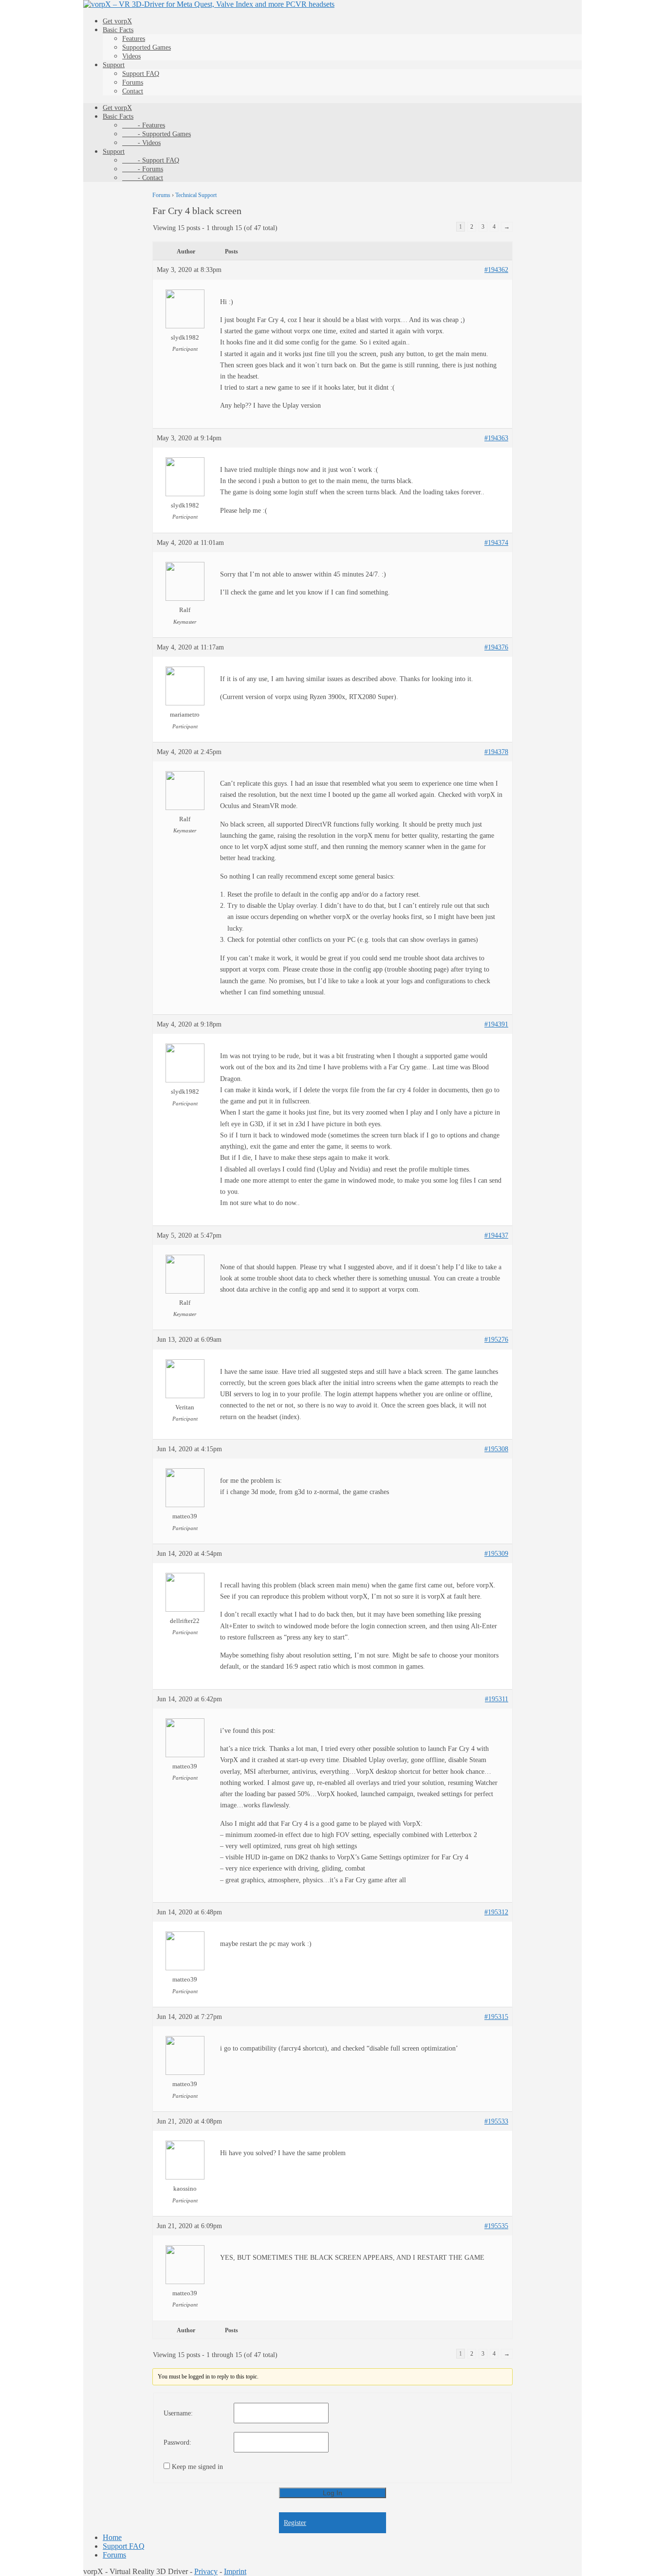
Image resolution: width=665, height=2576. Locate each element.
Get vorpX (117, 21)
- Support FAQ (151, 160)
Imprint (235, 2571)
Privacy (206, 2571)
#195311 (497, 1699)
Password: (177, 2442)
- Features (144, 125)
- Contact (143, 178)
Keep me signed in (197, 2467)
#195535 (496, 2226)
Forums (133, 82)
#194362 (496, 270)
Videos (131, 56)
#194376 (496, 647)
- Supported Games (157, 134)
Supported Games (147, 47)
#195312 (496, 1912)
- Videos (141, 143)
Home (112, 2537)
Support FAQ (141, 74)
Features (134, 39)
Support (114, 65)
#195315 (496, 2017)
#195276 (496, 1340)
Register (295, 2523)
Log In (332, 2493)
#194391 (496, 1024)
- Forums (143, 169)
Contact (133, 91)
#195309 (496, 1554)
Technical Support (196, 195)
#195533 (496, 2121)
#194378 (496, 752)
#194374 (496, 543)
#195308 (496, 1449)
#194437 (496, 1235)
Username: (178, 2413)
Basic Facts (118, 30)
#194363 (496, 438)
